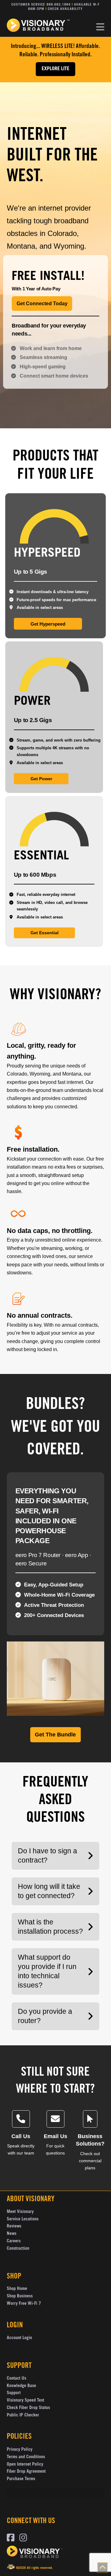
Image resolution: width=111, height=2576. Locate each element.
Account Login (19, 2338)
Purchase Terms (21, 2479)
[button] (100, 27)
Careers (14, 2241)
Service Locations (23, 2219)
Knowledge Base (21, 2386)
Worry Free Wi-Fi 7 (24, 2304)
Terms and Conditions (26, 2457)
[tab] (55, 258)
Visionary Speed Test (25, 2401)
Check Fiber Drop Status (28, 2408)
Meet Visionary (20, 2212)
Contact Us (16, 2379)
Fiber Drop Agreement (26, 2472)
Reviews (14, 2227)
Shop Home (17, 2289)
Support (14, 2393)
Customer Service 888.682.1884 (41, 5)
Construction (18, 2249)
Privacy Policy (20, 2450)
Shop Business (20, 2296)
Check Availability (65, 9)
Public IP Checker (23, 2416)
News (12, 2234)
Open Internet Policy (25, 2465)
